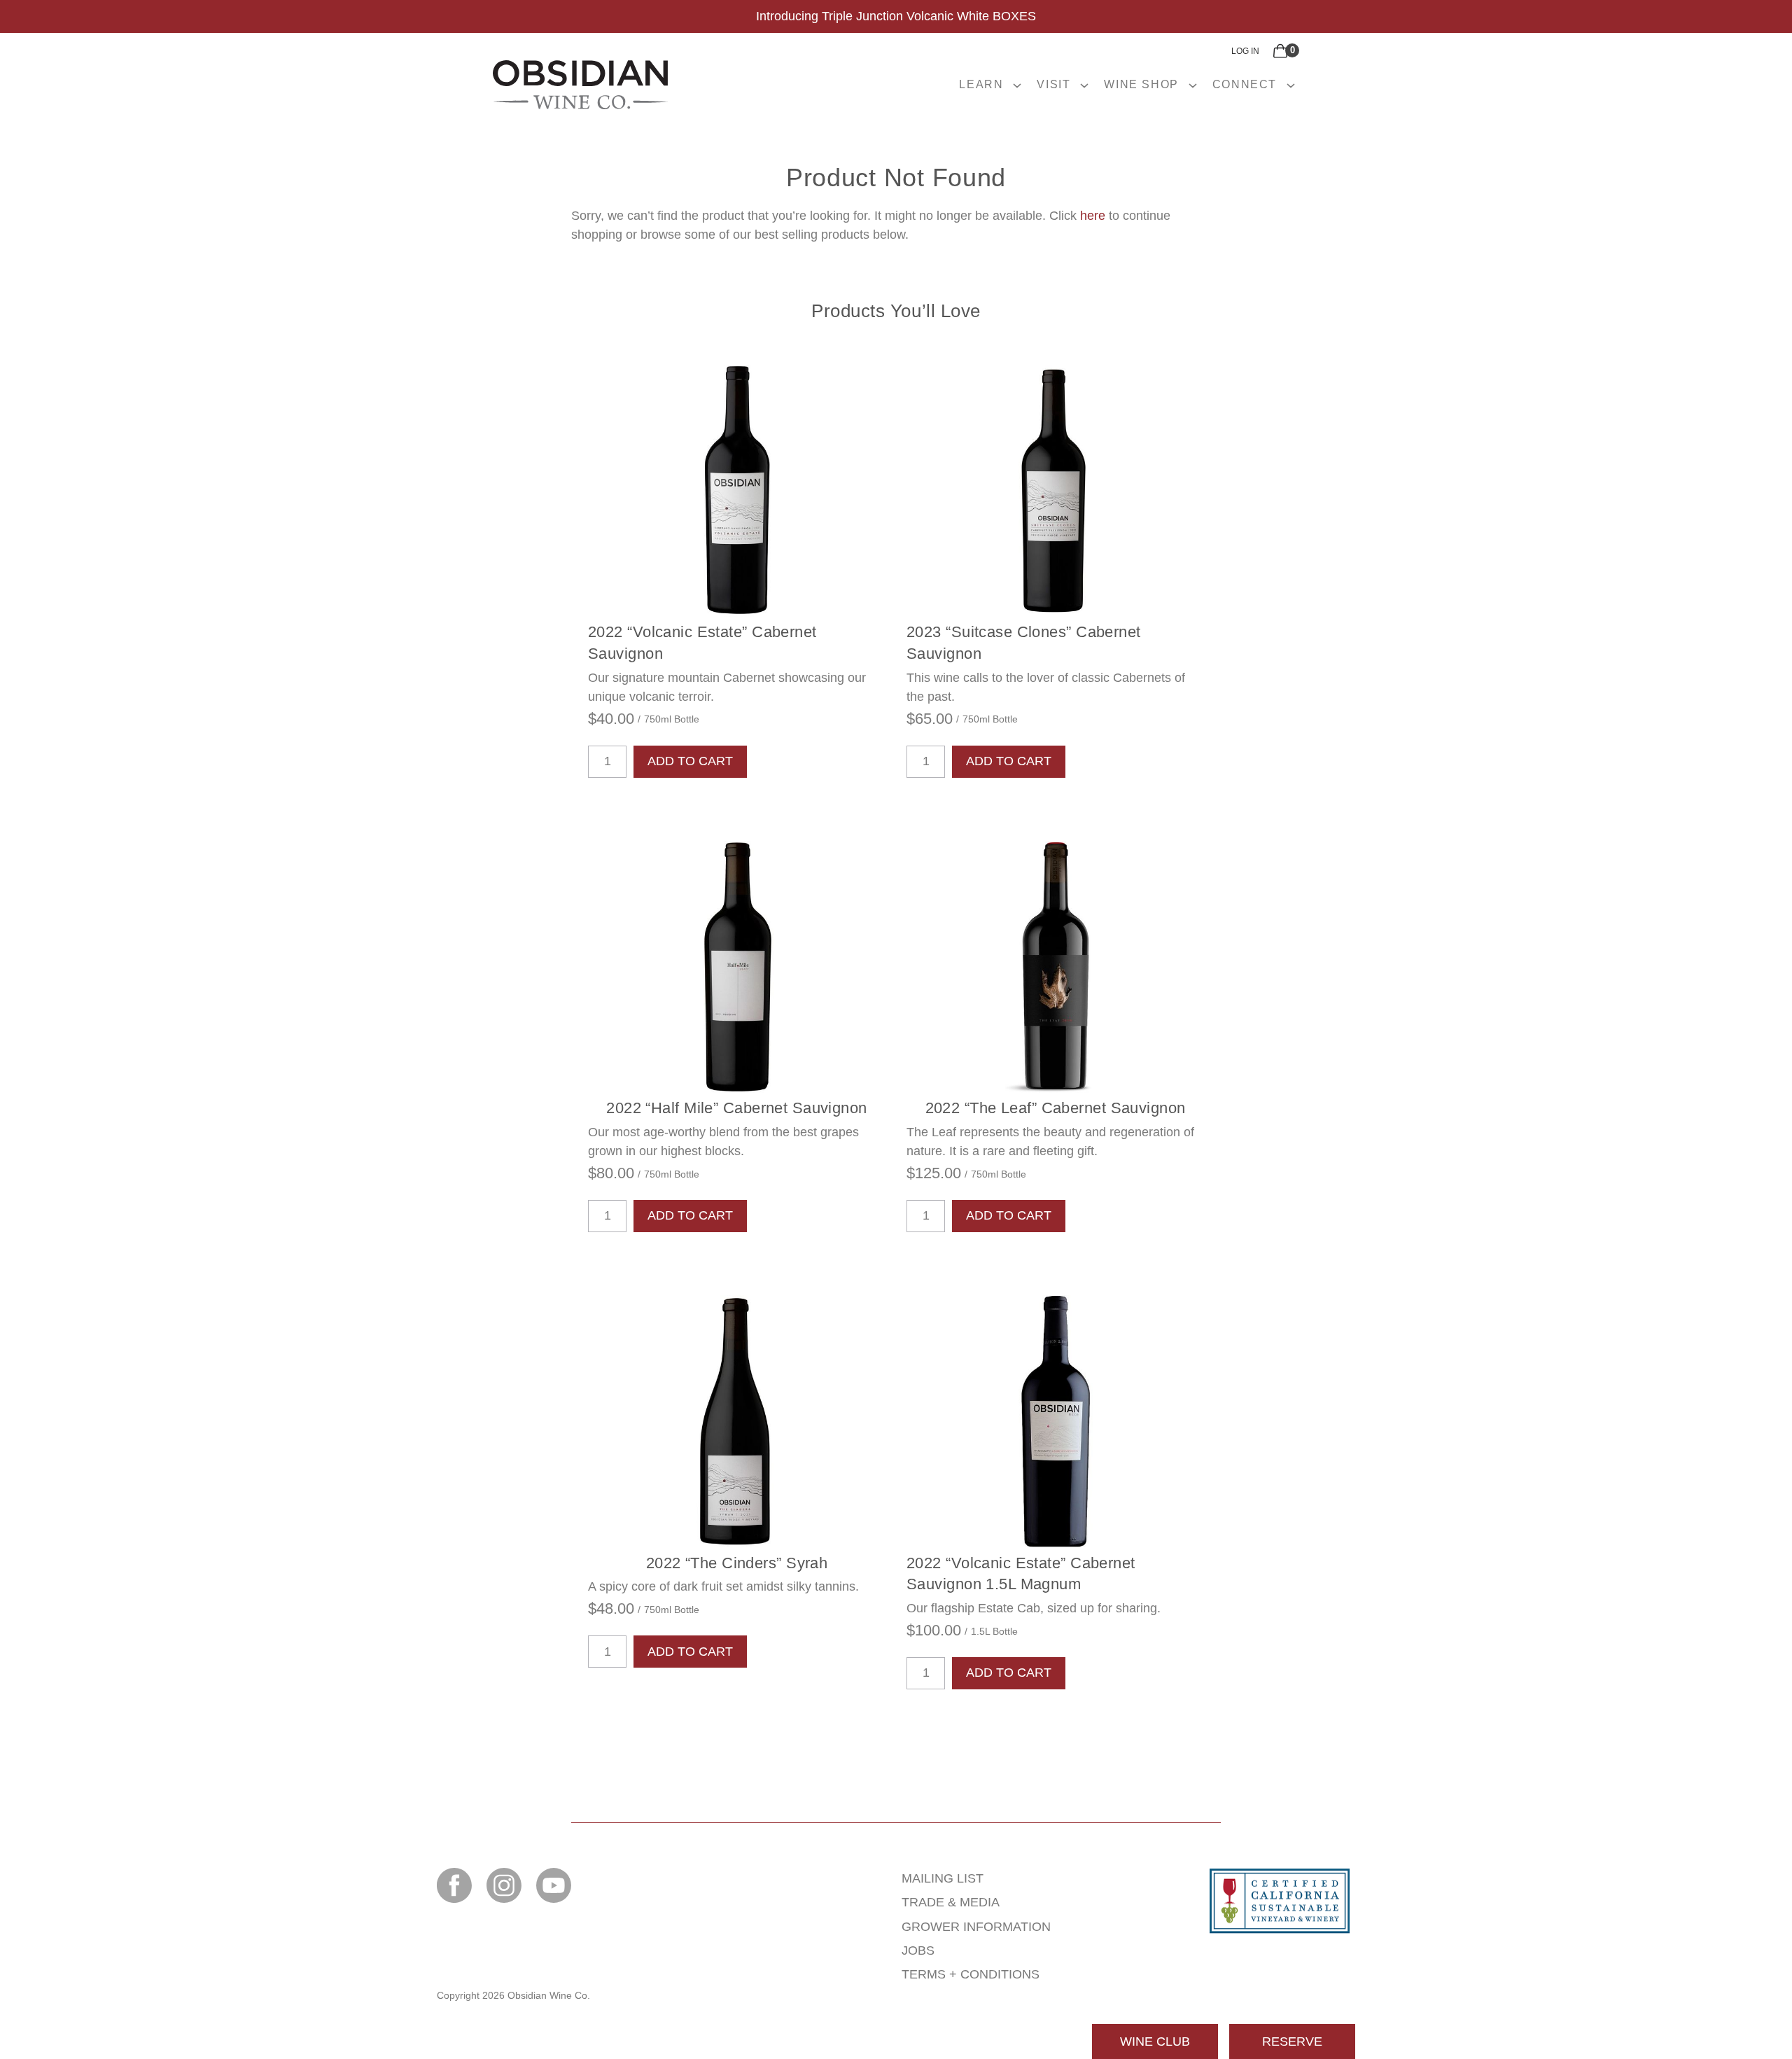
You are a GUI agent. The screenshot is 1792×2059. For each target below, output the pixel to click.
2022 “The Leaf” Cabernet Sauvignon (1056, 1108)
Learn (981, 84)
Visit (1053, 84)
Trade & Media (951, 1902)
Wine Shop (1141, 84)
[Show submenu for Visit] (1084, 85)
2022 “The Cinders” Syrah (737, 1563)
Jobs (918, 1950)
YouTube (554, 1885)
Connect (1245, 84)
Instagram (504, 1885)
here (1093, 216)
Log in (1245, 51)
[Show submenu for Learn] (1017, 85)
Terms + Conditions (971, 1974)
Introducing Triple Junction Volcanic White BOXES (896, 16)
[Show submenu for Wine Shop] (1193, 85)
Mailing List (943, 1878)
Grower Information (976, 1927)
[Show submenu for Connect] (1291, 85)
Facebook (454, 1885)
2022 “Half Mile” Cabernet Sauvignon (736, 1108)
